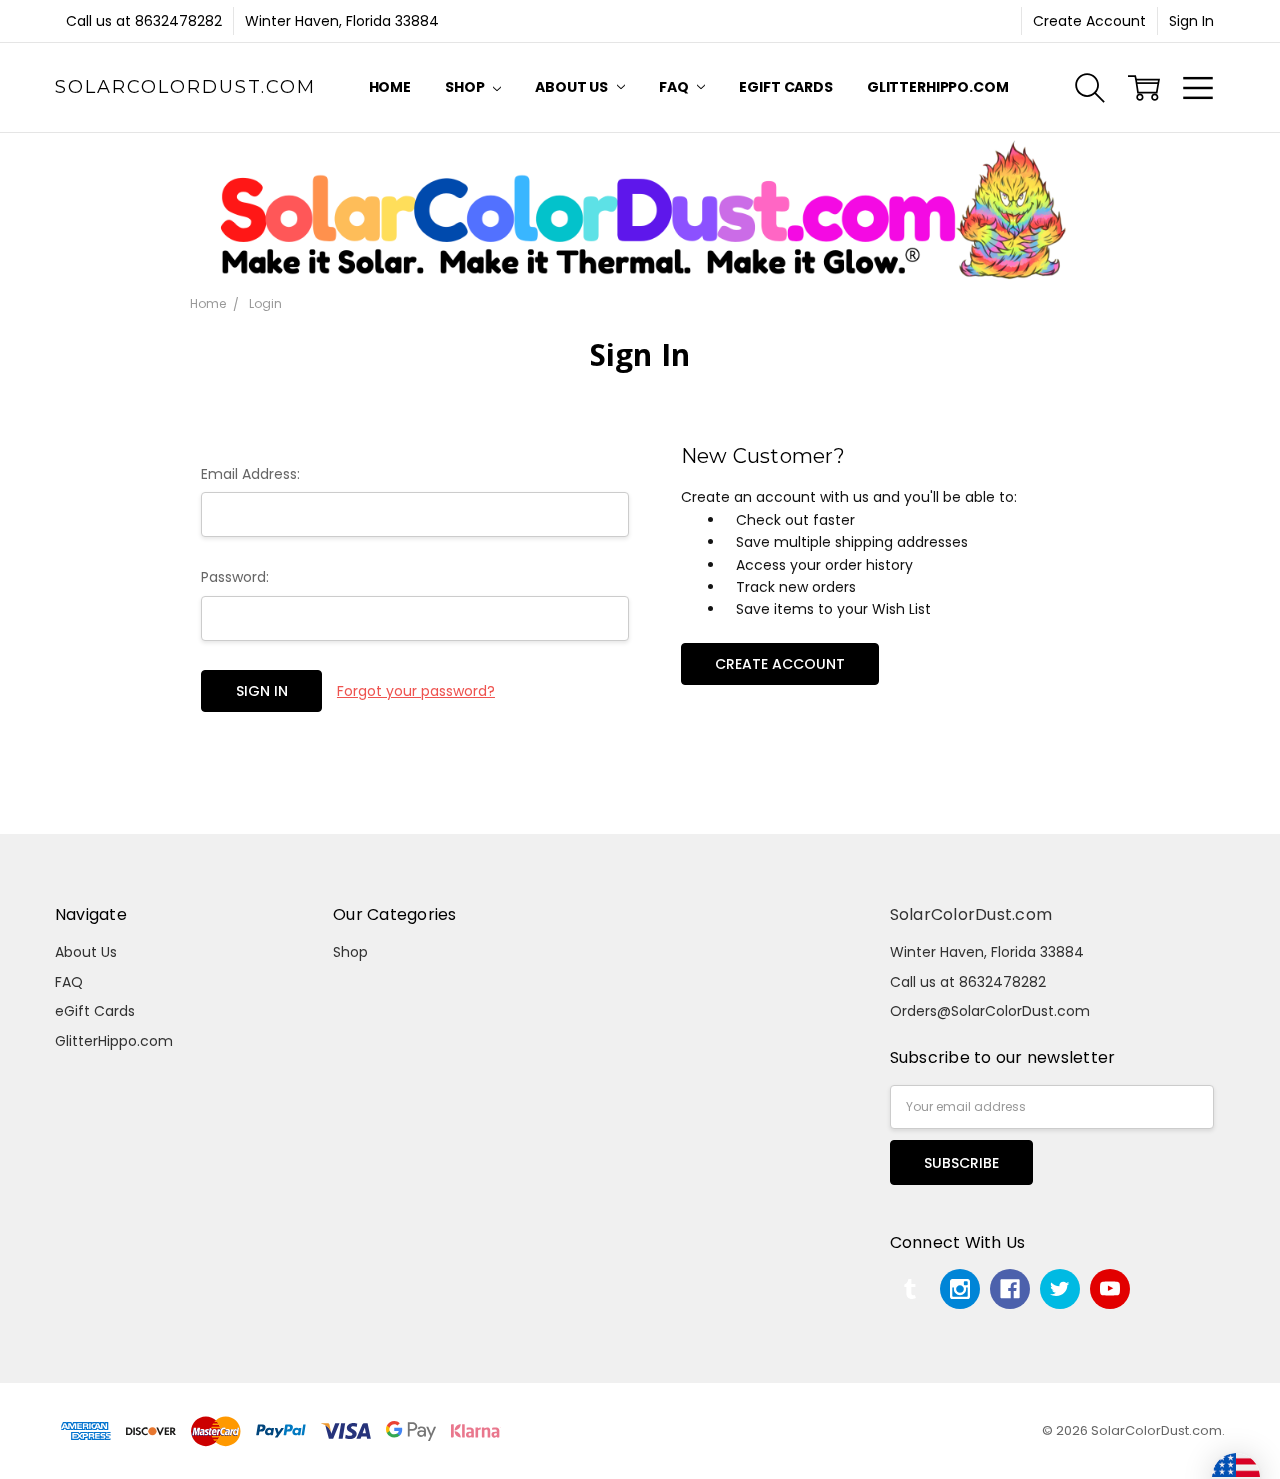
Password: (235, 577)
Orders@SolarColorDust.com (990, 1011)
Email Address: (250, 474)
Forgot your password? (416, 691)
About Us (573, 87)
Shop (466, 87)
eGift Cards (785, 87)
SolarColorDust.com (971, 914)
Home (390, 87)
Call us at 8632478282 (144, 21)
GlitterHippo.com (938, 87)
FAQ (675, 87)
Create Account (1089, 21)
